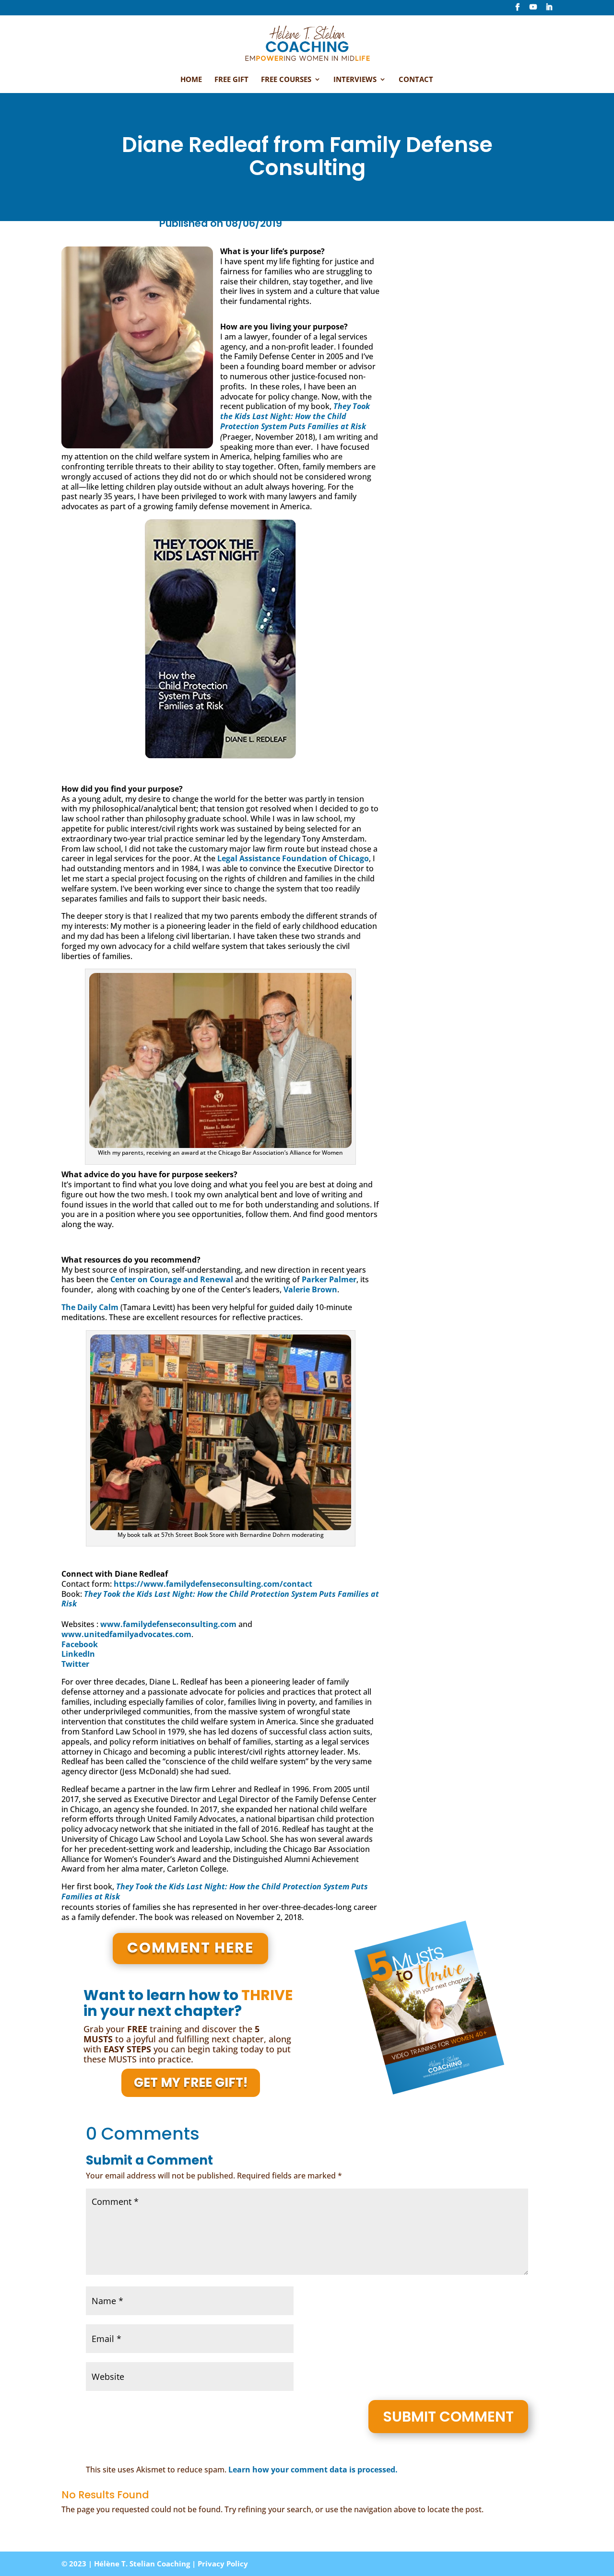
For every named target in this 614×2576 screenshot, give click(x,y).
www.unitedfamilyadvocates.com (126, 1634)
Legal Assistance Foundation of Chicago (293, 858)
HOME (191, 80)
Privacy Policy (223, 2564)
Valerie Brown (310, 1289)
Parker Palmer (329, 1279)
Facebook (80, 1644)
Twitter (75, 1664)
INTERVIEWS (355, 80)
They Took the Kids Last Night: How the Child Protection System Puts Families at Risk (295, 416)
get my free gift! (191, 2083)
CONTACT (416, 80)
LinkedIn (78, 1654)
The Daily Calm (90, 1307)
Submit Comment (448, 2417)
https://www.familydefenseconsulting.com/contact (213, 1584)
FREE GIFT (231, 80)
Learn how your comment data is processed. (313, 2470)
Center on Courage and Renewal (172, 1279)
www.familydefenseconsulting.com (168, 1624)
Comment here (190, 1948)
